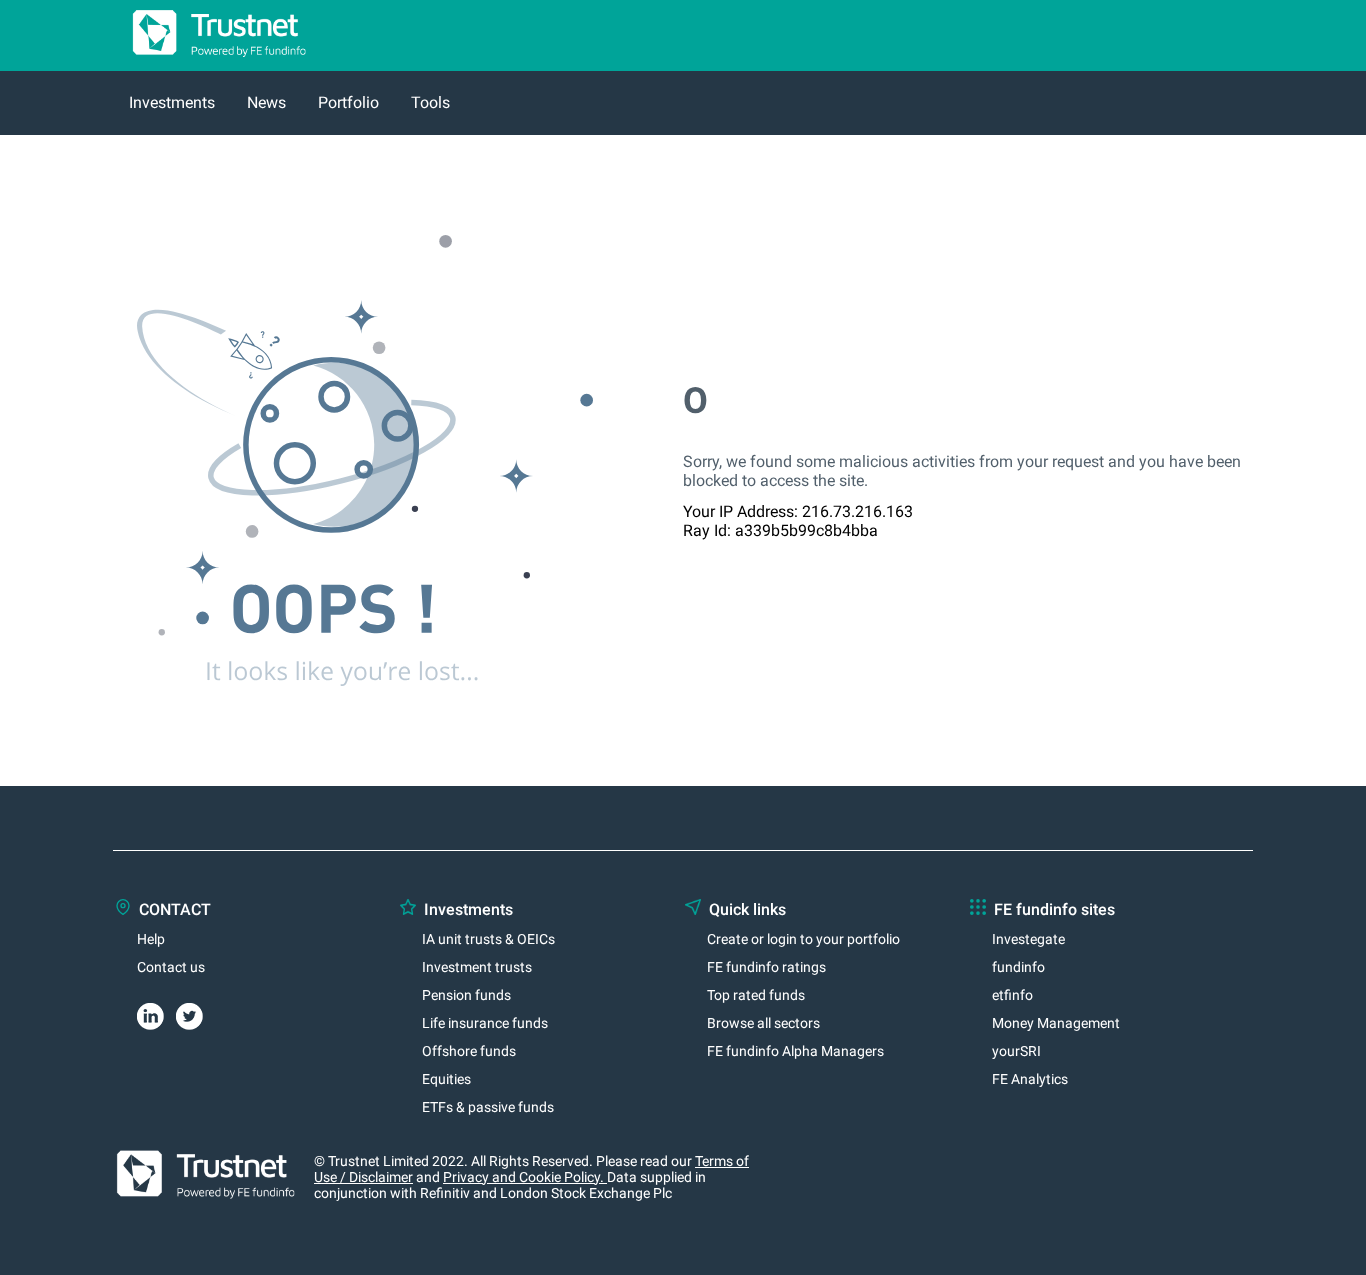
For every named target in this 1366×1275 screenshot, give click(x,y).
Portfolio (348, 102)
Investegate (1028, 939)
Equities (446, 1079)
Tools (430, 102)
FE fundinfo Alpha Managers (795, 1051)
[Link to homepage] (211, 61)
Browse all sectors (763, 1023)
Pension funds (466, 995)
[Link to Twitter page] (195, 1013)
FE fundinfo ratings (766, 967)
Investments (172, 102)
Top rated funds (756, 995)
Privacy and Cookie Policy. (525, 1177)
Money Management (1056, 1023)
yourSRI (1016, 1051)
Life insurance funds (485, 1023)
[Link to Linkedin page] (156, 1013)
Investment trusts (477, 967)
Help (151, 939)
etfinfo (1012, 995)
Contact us (171, 967)
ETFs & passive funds (488, 1107)
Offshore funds (469, 1051)
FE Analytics (1030, 1079)
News (266, 102)
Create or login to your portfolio (803, 939)
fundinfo (1018, 967)
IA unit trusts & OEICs (488, 939)
